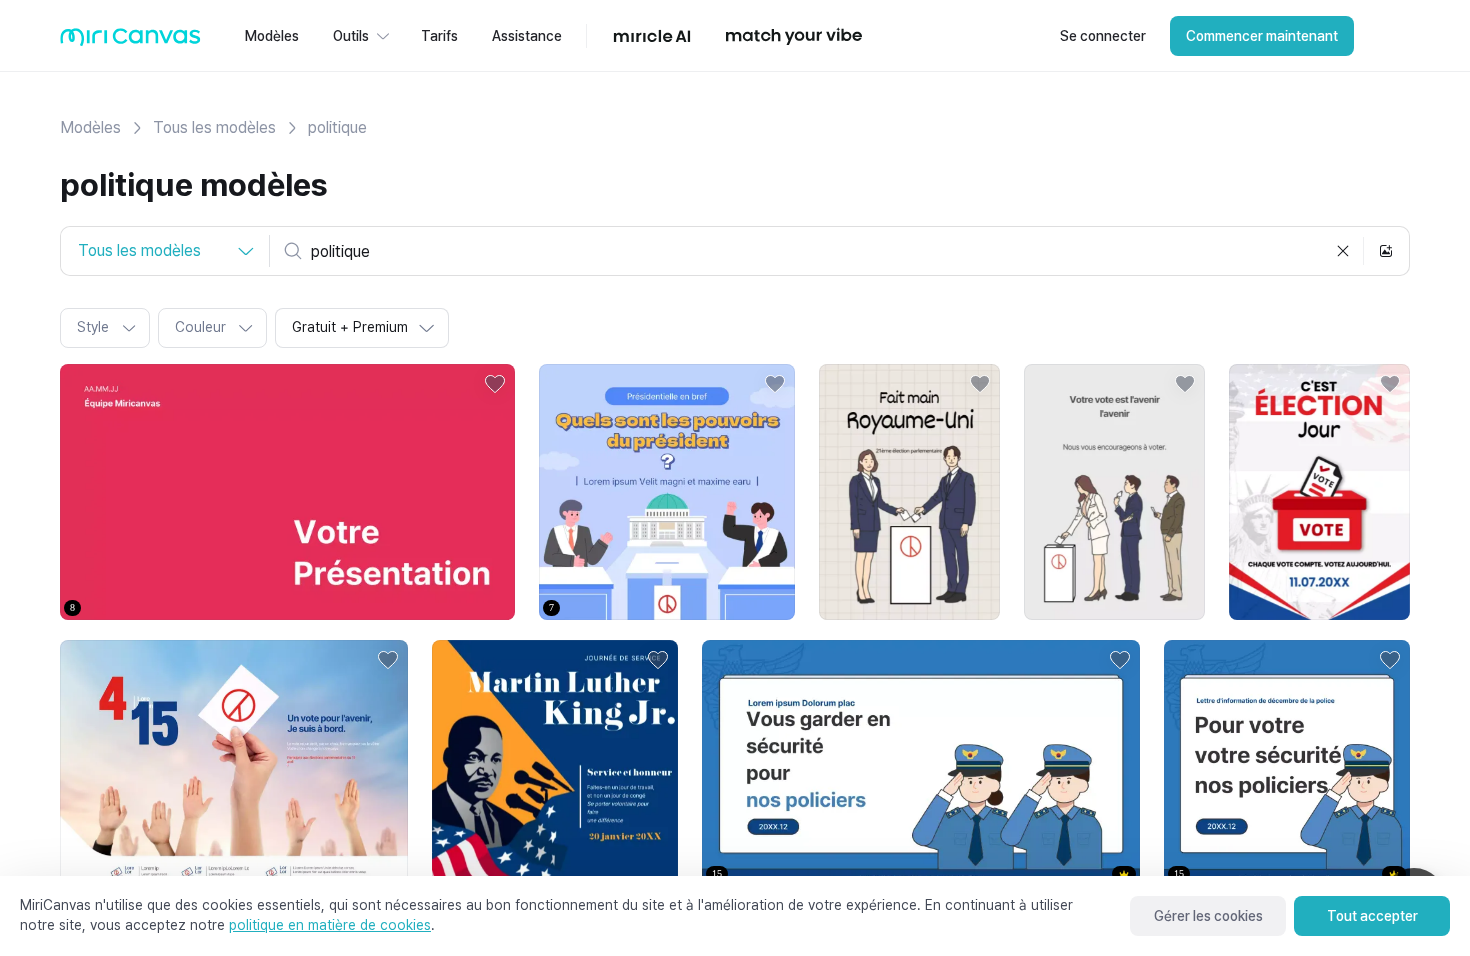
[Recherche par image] (1386, 251)
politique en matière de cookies (330, 925)
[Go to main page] (130, 41)
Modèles (90, 127)
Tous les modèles (214, 127)
